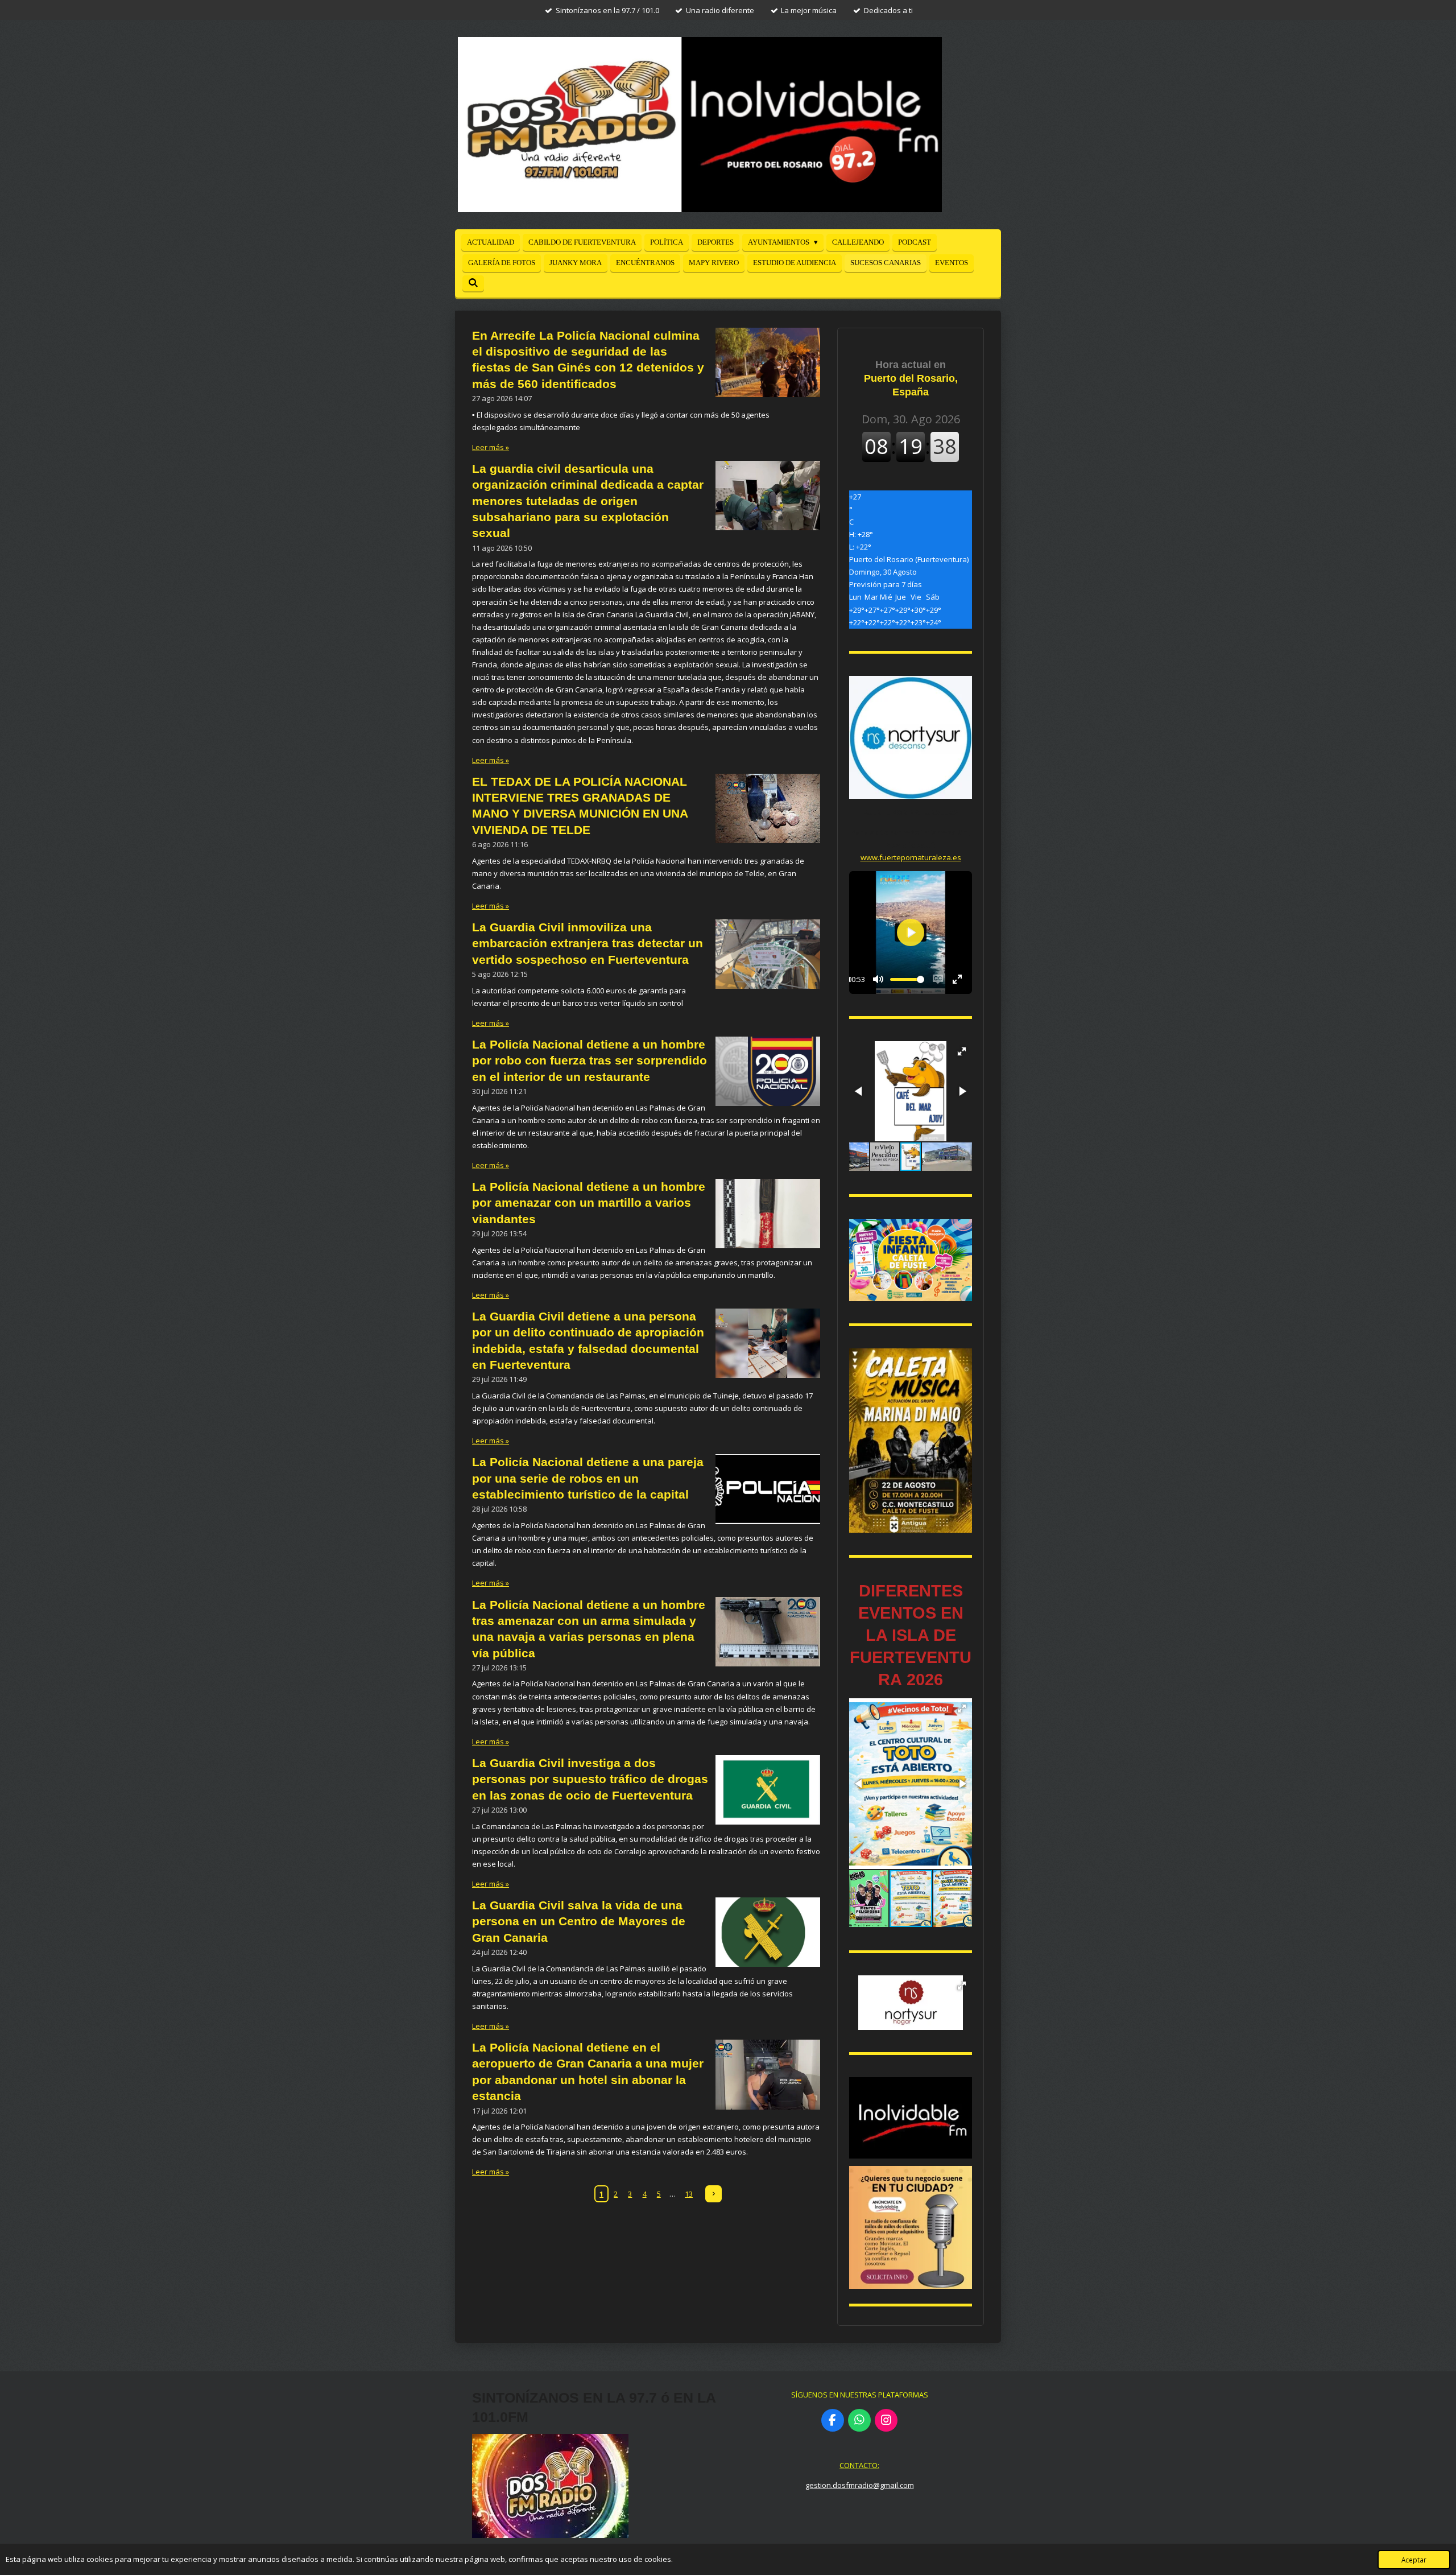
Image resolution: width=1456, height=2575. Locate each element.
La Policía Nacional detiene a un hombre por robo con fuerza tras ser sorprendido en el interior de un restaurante (590, 1060)
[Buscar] (473, 283)
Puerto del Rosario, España (911, 378)
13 (689, 2194)
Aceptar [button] (1414, 2560)
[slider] (907, 979)
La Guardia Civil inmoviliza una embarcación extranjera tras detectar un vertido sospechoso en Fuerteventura (588, 943)
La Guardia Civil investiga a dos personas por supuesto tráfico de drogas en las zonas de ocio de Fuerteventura (590, 1779)
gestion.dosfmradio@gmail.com (860, 2485)
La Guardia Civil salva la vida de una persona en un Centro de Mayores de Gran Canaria (579, 1921)
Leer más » (491, 447)
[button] (962, 1051)
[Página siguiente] (713, 2194)
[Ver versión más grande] (911, 1260)
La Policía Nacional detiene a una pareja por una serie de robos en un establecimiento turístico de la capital (588, 1478)
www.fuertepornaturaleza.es (911, 857)
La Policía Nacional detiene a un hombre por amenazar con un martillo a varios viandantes (589, 1203)
